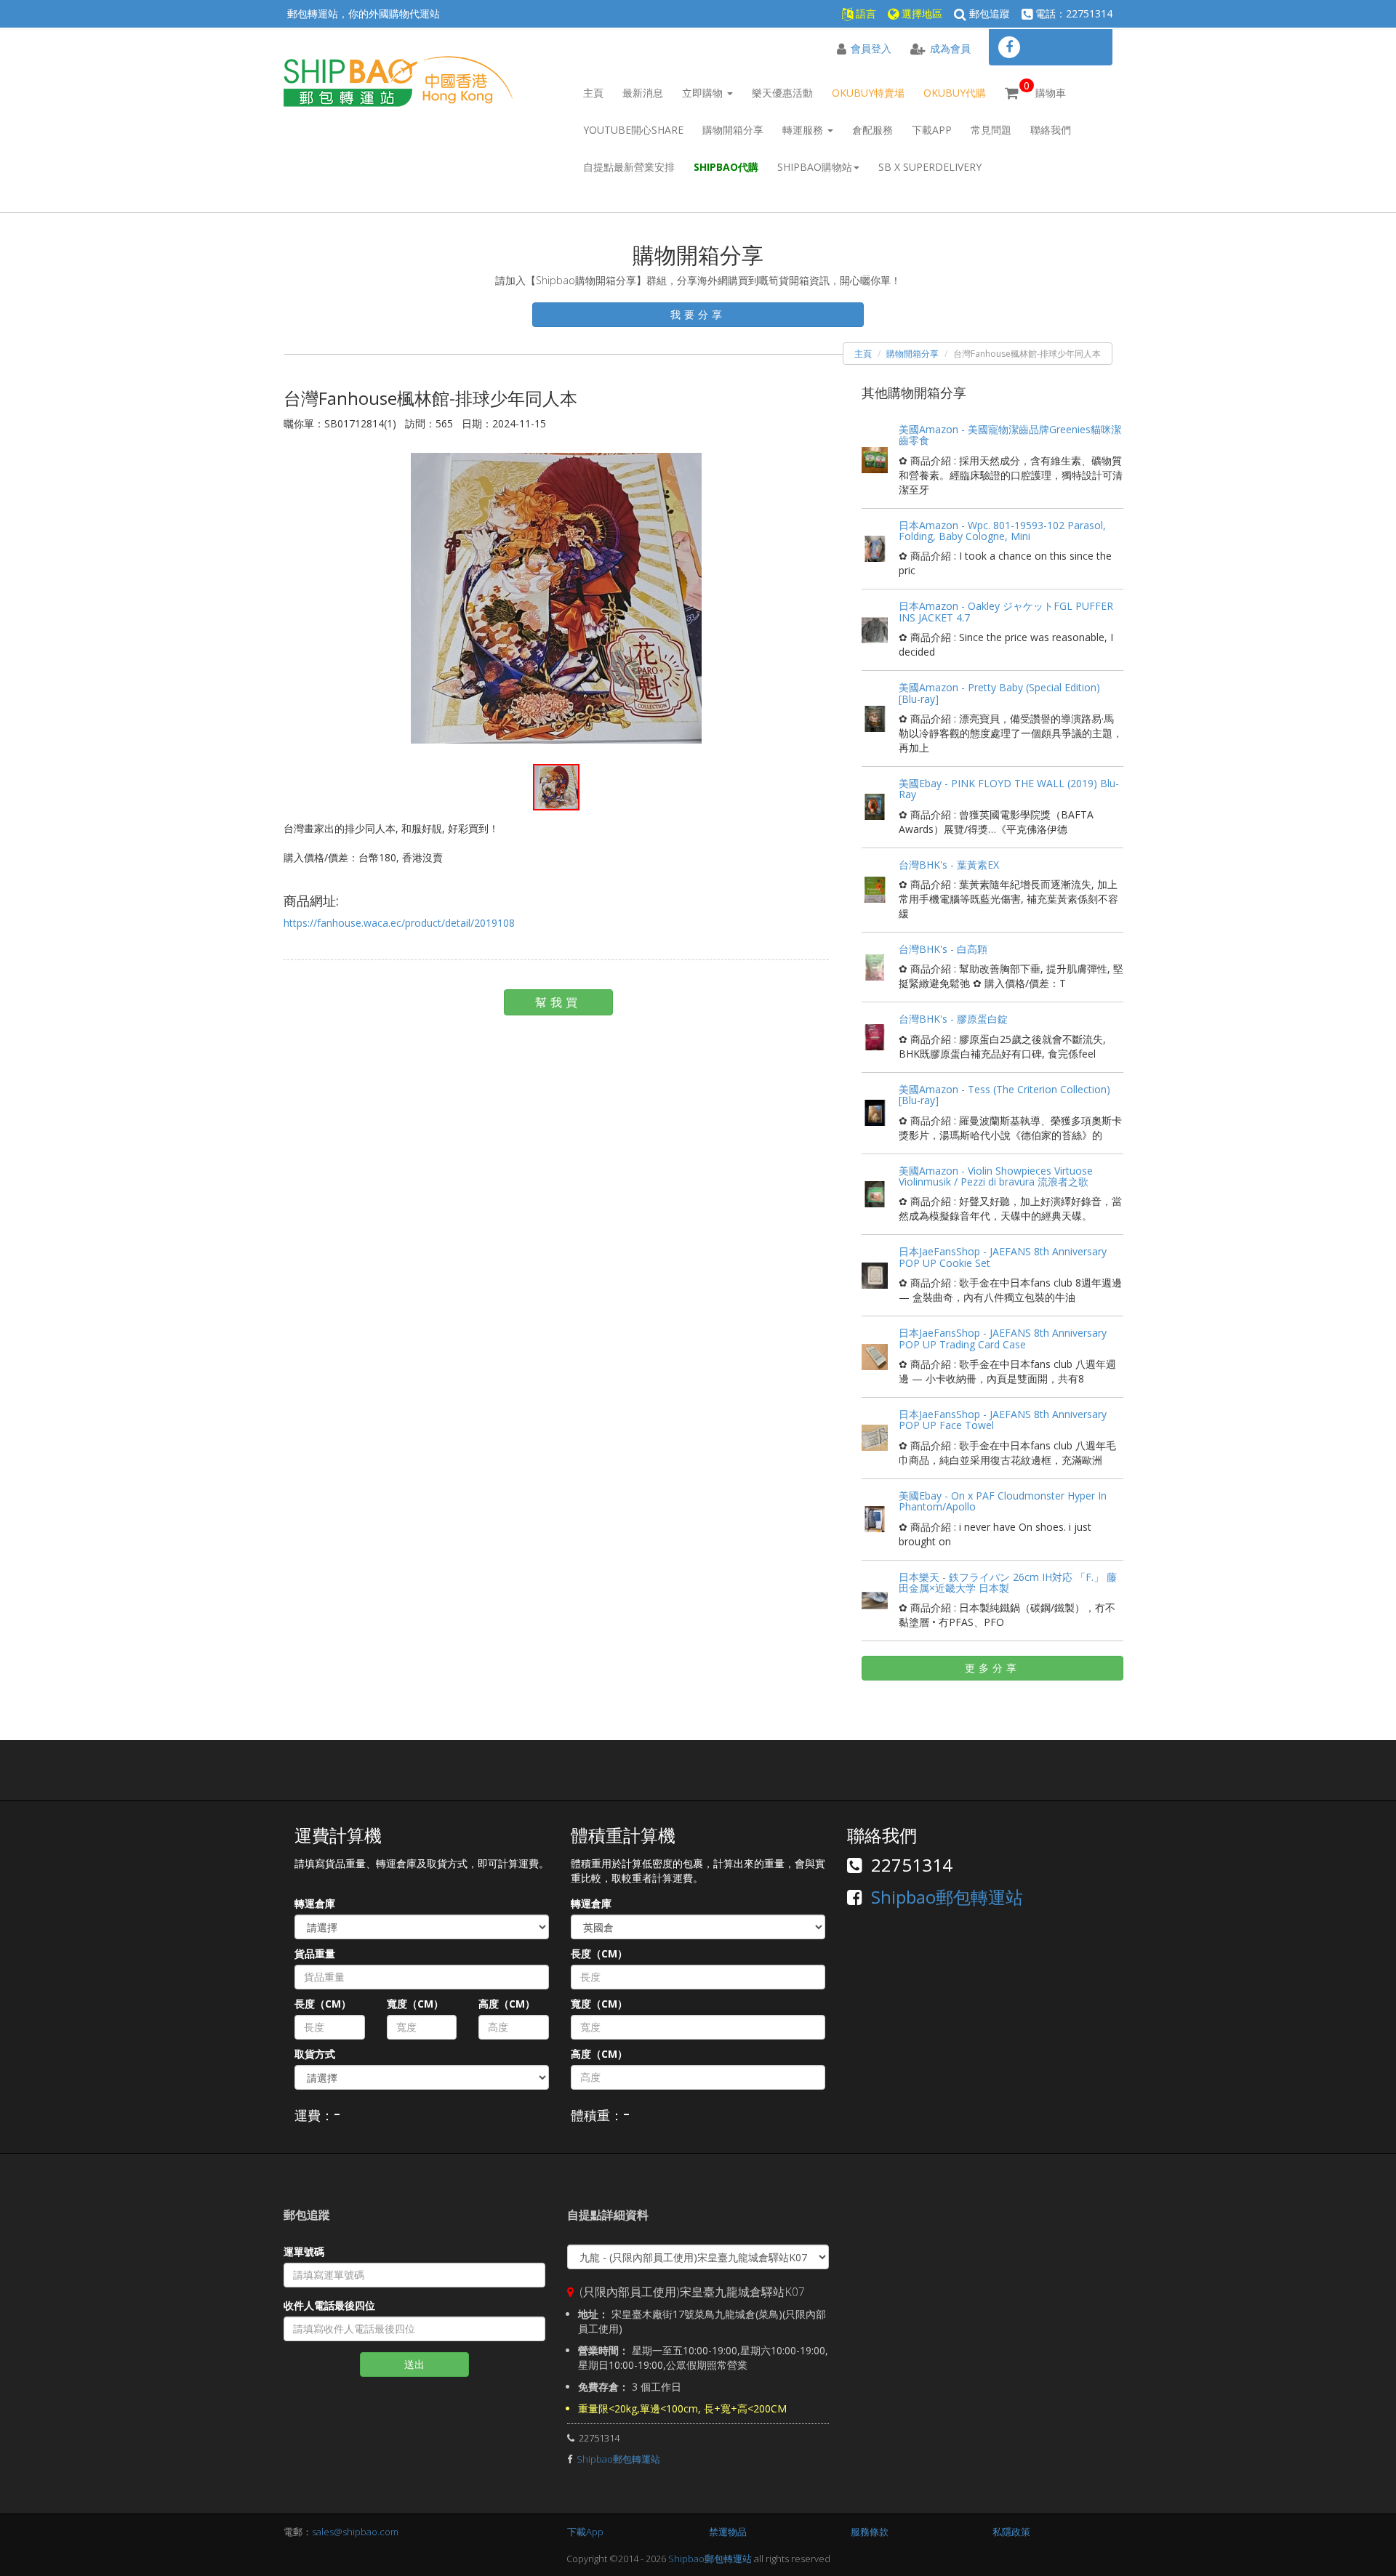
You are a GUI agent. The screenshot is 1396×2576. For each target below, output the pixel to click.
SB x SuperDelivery (930, 167)
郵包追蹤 (988, 13)
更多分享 (992, 1668)
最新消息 (643, 93)
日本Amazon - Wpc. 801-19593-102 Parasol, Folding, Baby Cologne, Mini (1002, 531)
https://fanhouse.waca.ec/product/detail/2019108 (399, 923)
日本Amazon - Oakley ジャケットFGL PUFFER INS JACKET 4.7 (1006, 611)
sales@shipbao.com (355, 2532)
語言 (865, 13)
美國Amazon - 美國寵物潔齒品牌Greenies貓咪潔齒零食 (1010, 435)
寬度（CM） (415, 2004)
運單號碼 (304, 2251)
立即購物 (704, 93)
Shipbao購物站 (815, 167)
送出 (414, 2364)
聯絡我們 (1051, 130)
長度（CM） (323, 2004)
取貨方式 (315, 2054)
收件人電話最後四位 (329, 2305)
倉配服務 (872, 130)
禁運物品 (728, 2532)
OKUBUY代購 (955, 93)
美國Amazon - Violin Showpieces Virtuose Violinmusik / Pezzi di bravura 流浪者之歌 (996, 1176)
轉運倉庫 (315, 1903)
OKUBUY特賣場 (868, 93)
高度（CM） (507, 2004)
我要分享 (698, 314)
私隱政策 (1011, 2532)
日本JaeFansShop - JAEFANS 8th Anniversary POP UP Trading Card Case (1003, 1338)
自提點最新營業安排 (629, 167)
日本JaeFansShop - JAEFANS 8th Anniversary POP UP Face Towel (1003, 1420)
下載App (932, 130)
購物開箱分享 (733, 130)
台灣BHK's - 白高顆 (943, 949)
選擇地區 (920, 13)
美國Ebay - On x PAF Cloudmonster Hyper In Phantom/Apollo (1003, 1501)
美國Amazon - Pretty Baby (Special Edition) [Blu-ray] (999, 693)
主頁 (593, 93)
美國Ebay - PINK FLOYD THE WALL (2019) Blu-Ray (1009, 789)
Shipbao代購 (726, 167)
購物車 (1045, 89)
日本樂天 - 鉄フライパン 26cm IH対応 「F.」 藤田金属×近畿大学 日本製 (1008, 1582)
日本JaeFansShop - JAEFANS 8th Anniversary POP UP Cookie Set (1003, 1257)
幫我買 (558, 1002)
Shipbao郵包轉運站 (947, 1897)
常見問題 (991, 130)
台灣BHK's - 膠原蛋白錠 (953, 1019)
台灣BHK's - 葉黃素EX (949, 865)
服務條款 (870, 2532)
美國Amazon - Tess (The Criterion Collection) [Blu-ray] (1004, 1095)
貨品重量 (315, 1953)
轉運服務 (804, 130)
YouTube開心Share (633, 130)
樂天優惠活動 (782, 93)
